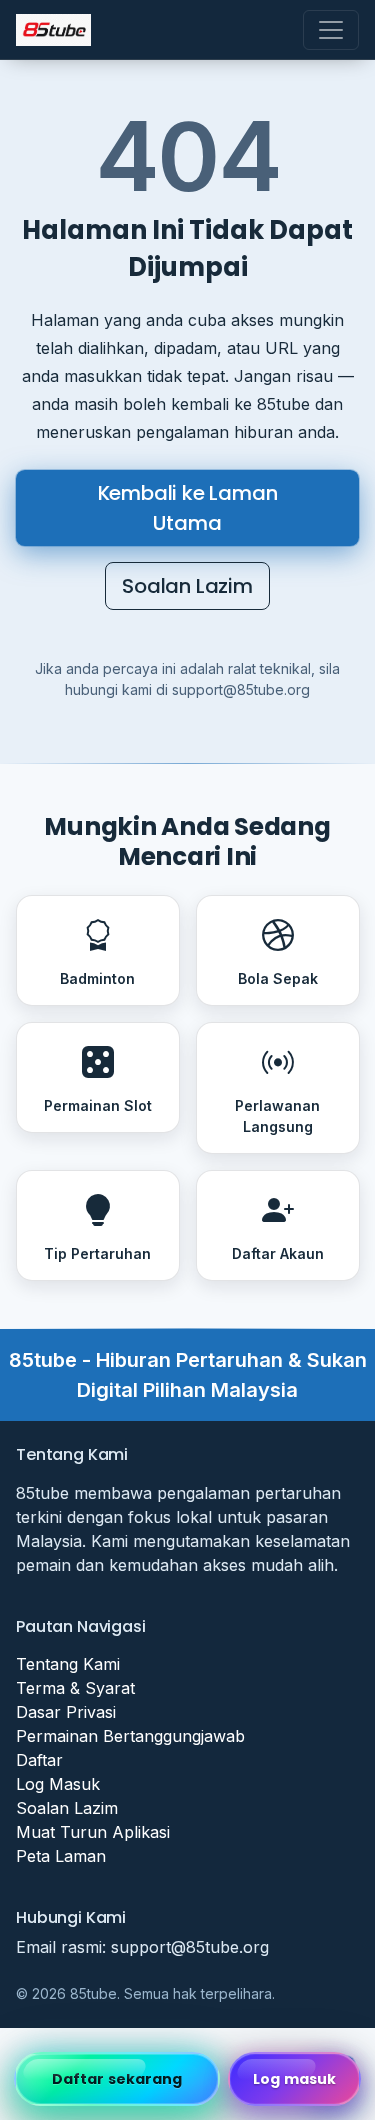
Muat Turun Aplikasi (93, 1832)
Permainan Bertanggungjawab (130, 1736)
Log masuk (294, 2079)
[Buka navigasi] (331, 30)
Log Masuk (58, 1784)
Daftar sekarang (117, 2079)
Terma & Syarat (75, 1688)
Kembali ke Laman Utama (188, 508)
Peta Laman (61, 1856)
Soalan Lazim (187, 586)
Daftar (39, 1760)
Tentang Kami (68, 1664)
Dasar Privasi (66, 1712)
